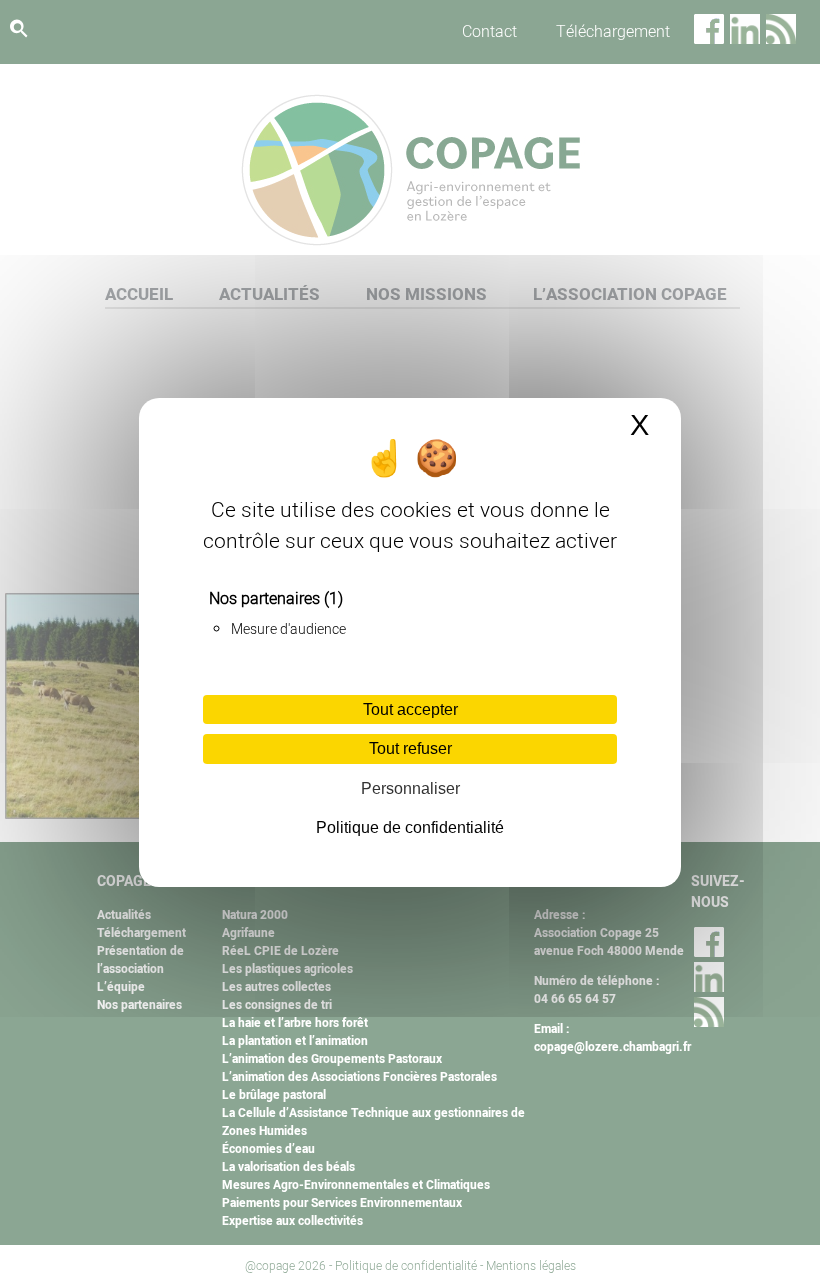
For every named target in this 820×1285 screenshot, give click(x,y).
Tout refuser (410, 748)
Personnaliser (410, 788)
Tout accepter (410, 709)
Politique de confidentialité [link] (410, 827)
